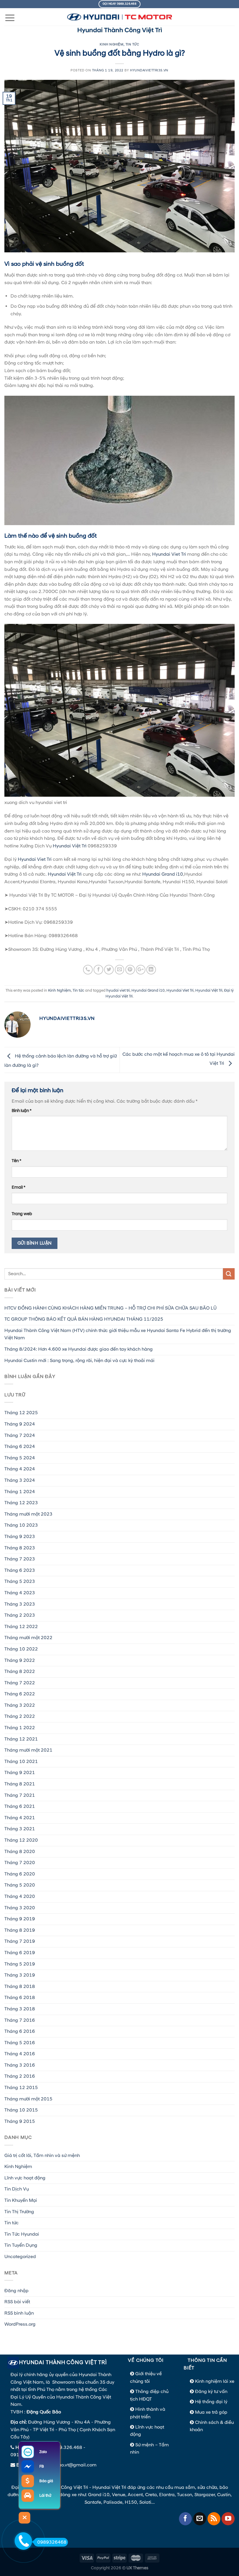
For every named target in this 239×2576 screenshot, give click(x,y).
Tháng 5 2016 (20, 2043)
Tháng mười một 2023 (28, 1514)
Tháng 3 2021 (20, 1829)
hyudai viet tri (118, 990)
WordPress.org (20, 2324)
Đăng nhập (16, 2291)
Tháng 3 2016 (20, 2065)
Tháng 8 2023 (20, 1548)
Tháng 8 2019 (20, 1930)
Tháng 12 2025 (21, 1413)
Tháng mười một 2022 (28, 1638)
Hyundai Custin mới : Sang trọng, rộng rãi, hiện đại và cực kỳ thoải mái (79, 1361)
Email (19, 1187)
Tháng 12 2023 (21, 1503)
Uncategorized (20, 2257)
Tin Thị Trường (19, 2212)
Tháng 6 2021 (20, 1806)
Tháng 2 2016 (20, 2076)
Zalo (43, 2452)
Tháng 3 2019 (20, 1975)
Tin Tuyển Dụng (21, 2245)
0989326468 (52, 2542)
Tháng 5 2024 (20, 1458)
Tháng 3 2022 (20, 1705)
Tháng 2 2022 (20, 1716)
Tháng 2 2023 (20, 1615)
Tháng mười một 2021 (28, 1750)
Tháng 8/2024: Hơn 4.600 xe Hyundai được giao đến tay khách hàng (79, 1349)
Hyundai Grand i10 (163, 874)
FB (42, 2466)
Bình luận (22, 1111)
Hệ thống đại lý (211, 2402)
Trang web (22, 1214)
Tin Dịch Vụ (17, 2189)
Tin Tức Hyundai (22, 2234)
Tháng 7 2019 (20, 1941)
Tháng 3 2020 (20, 1908)
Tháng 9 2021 (20, 1773)
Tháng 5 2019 (20, 1964)
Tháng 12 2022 (21, 1627)
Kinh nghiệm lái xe (215, 2381)
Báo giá (46, 2481)
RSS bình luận (19, 2313)
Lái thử (45, 2496)
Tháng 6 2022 (20, 1694)
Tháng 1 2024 (20, 1492)
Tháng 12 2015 (21, 2088)
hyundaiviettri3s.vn (149, 71)
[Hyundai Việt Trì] (119, 17)
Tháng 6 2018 (20, 1998)
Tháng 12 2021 (21, 1739)
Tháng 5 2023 (20, 1581)
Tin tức (132, 45)
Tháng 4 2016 (20, 2054)
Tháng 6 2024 (20, 1447)
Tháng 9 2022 (20, 1660)
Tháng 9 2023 (20, 1537)
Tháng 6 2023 (20, 1570)
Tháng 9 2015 (20, 2121)
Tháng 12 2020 (21, 1840)
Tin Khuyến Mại (21, 2200)
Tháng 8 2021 (20, 1784)
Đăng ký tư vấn (211, 2392)
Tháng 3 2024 (20, 1480)
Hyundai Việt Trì (70, 846)
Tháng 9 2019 (20, 1919)
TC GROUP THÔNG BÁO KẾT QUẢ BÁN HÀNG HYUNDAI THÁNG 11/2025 (84, 1319)
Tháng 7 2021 (20, 1795)
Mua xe (203, 2412)
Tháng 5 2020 (20, 1885)
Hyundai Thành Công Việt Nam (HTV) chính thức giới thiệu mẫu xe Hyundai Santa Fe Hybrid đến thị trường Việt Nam (118, 1334)
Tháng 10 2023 (21, 1525)
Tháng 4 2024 (20, 1469)
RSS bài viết (17, 2302)
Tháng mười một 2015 (28, 2099)
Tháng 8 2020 (20, 1852)
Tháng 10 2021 (21, 1762)
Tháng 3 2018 (20, 2009)
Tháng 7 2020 (20, 1863)
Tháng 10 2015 (21, 2110)
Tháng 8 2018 (20, 1986)
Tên (16, 1161)
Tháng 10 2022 (21, 1649)
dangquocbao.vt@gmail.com (65, 2465)
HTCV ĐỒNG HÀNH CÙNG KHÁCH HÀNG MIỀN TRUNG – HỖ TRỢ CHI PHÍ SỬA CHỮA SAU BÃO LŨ (110, 1308)
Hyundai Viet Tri (169, 554)
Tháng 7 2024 (20, 1435)
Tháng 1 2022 (20, 1728)
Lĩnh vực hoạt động (25, 2178)
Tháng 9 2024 (20, 1424)
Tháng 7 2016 (20, 2020)
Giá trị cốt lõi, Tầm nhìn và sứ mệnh (42, 2156)
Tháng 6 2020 (20, 1874)
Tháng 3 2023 (20, 1604)
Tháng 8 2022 (20, 1671)
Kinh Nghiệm (111, 45)
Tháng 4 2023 (20, 1593)
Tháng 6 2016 (20, 2031)
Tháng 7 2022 (20, 1683)
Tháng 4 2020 (20, 1896)
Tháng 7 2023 (20, 1559)
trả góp (220, 2412)
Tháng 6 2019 (20, 1953)
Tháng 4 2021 (20, 1818)
